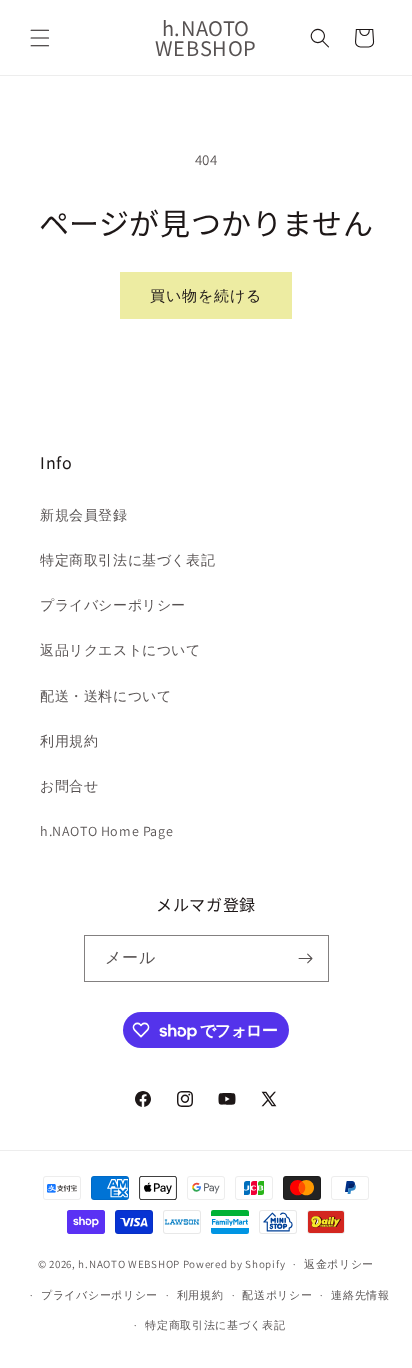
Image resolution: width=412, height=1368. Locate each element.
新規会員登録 (84, 515)
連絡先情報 (360, 1295)
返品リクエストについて (120, 650)
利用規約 (69, 741)
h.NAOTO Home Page (106, 831)
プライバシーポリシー (113, 605)
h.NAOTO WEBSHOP (129, 1264)
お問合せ (69, 786)
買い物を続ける (206, 295)
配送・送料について (105, 696)
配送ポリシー (277, 1295)
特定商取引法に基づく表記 (127, 560)
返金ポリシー (339, 1264)
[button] (40, 38)
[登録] (306, 958)
